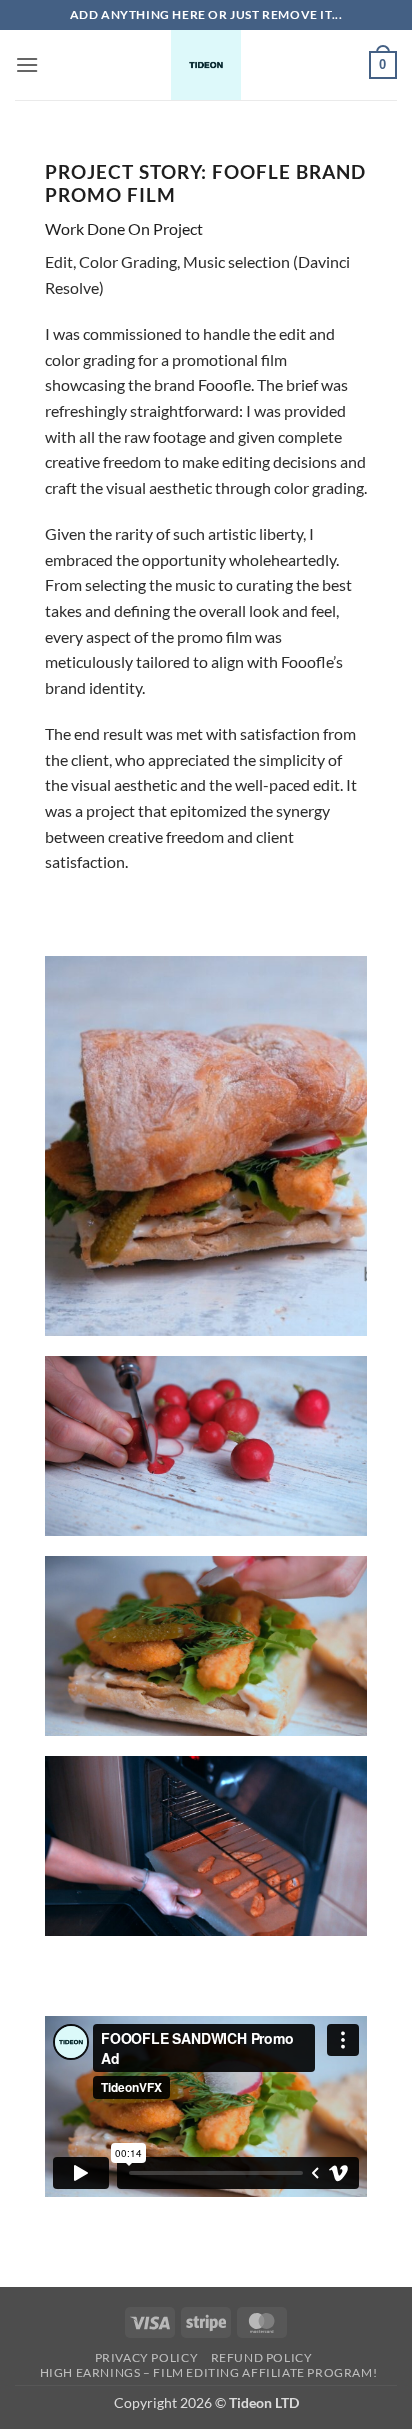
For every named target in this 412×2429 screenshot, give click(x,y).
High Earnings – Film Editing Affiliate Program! (209, 2372)
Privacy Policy (147, 2357)
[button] (27, 64)
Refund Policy (262, 2357)
